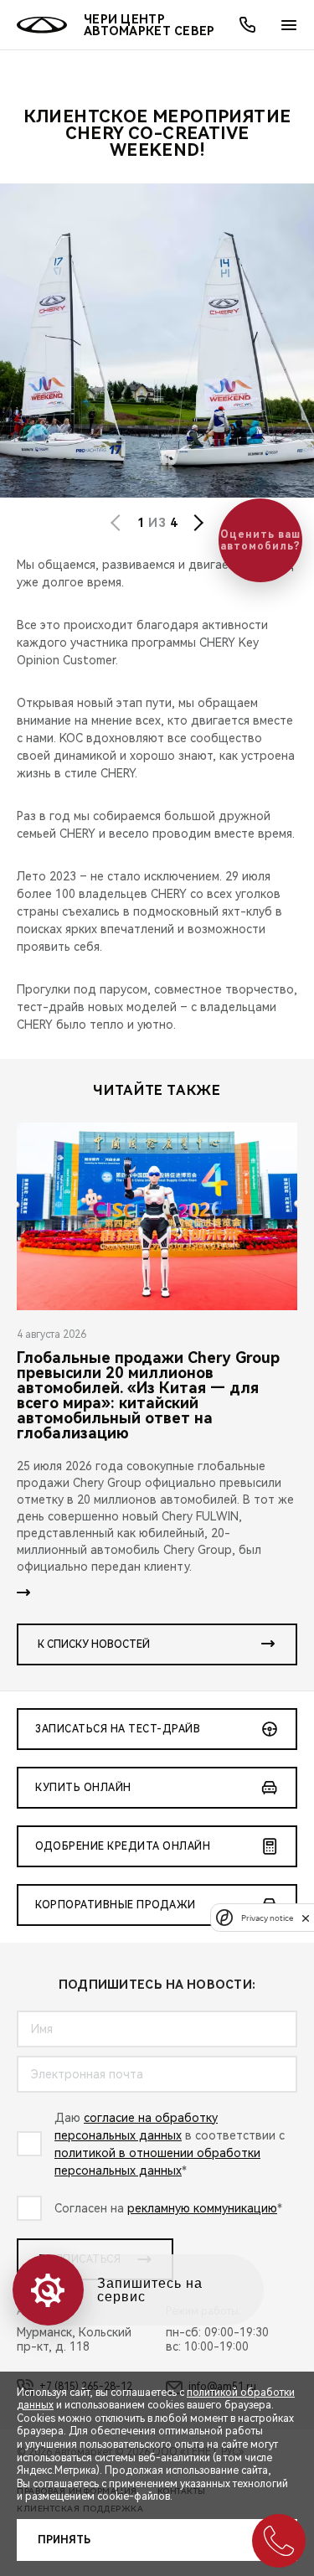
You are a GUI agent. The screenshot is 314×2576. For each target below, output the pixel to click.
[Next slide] (198, 523)
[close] (306, 1918)
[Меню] (289, 25)
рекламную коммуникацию (202, 2208)
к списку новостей (94, 1644)
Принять (64, 2540)
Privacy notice (267, 1918)
